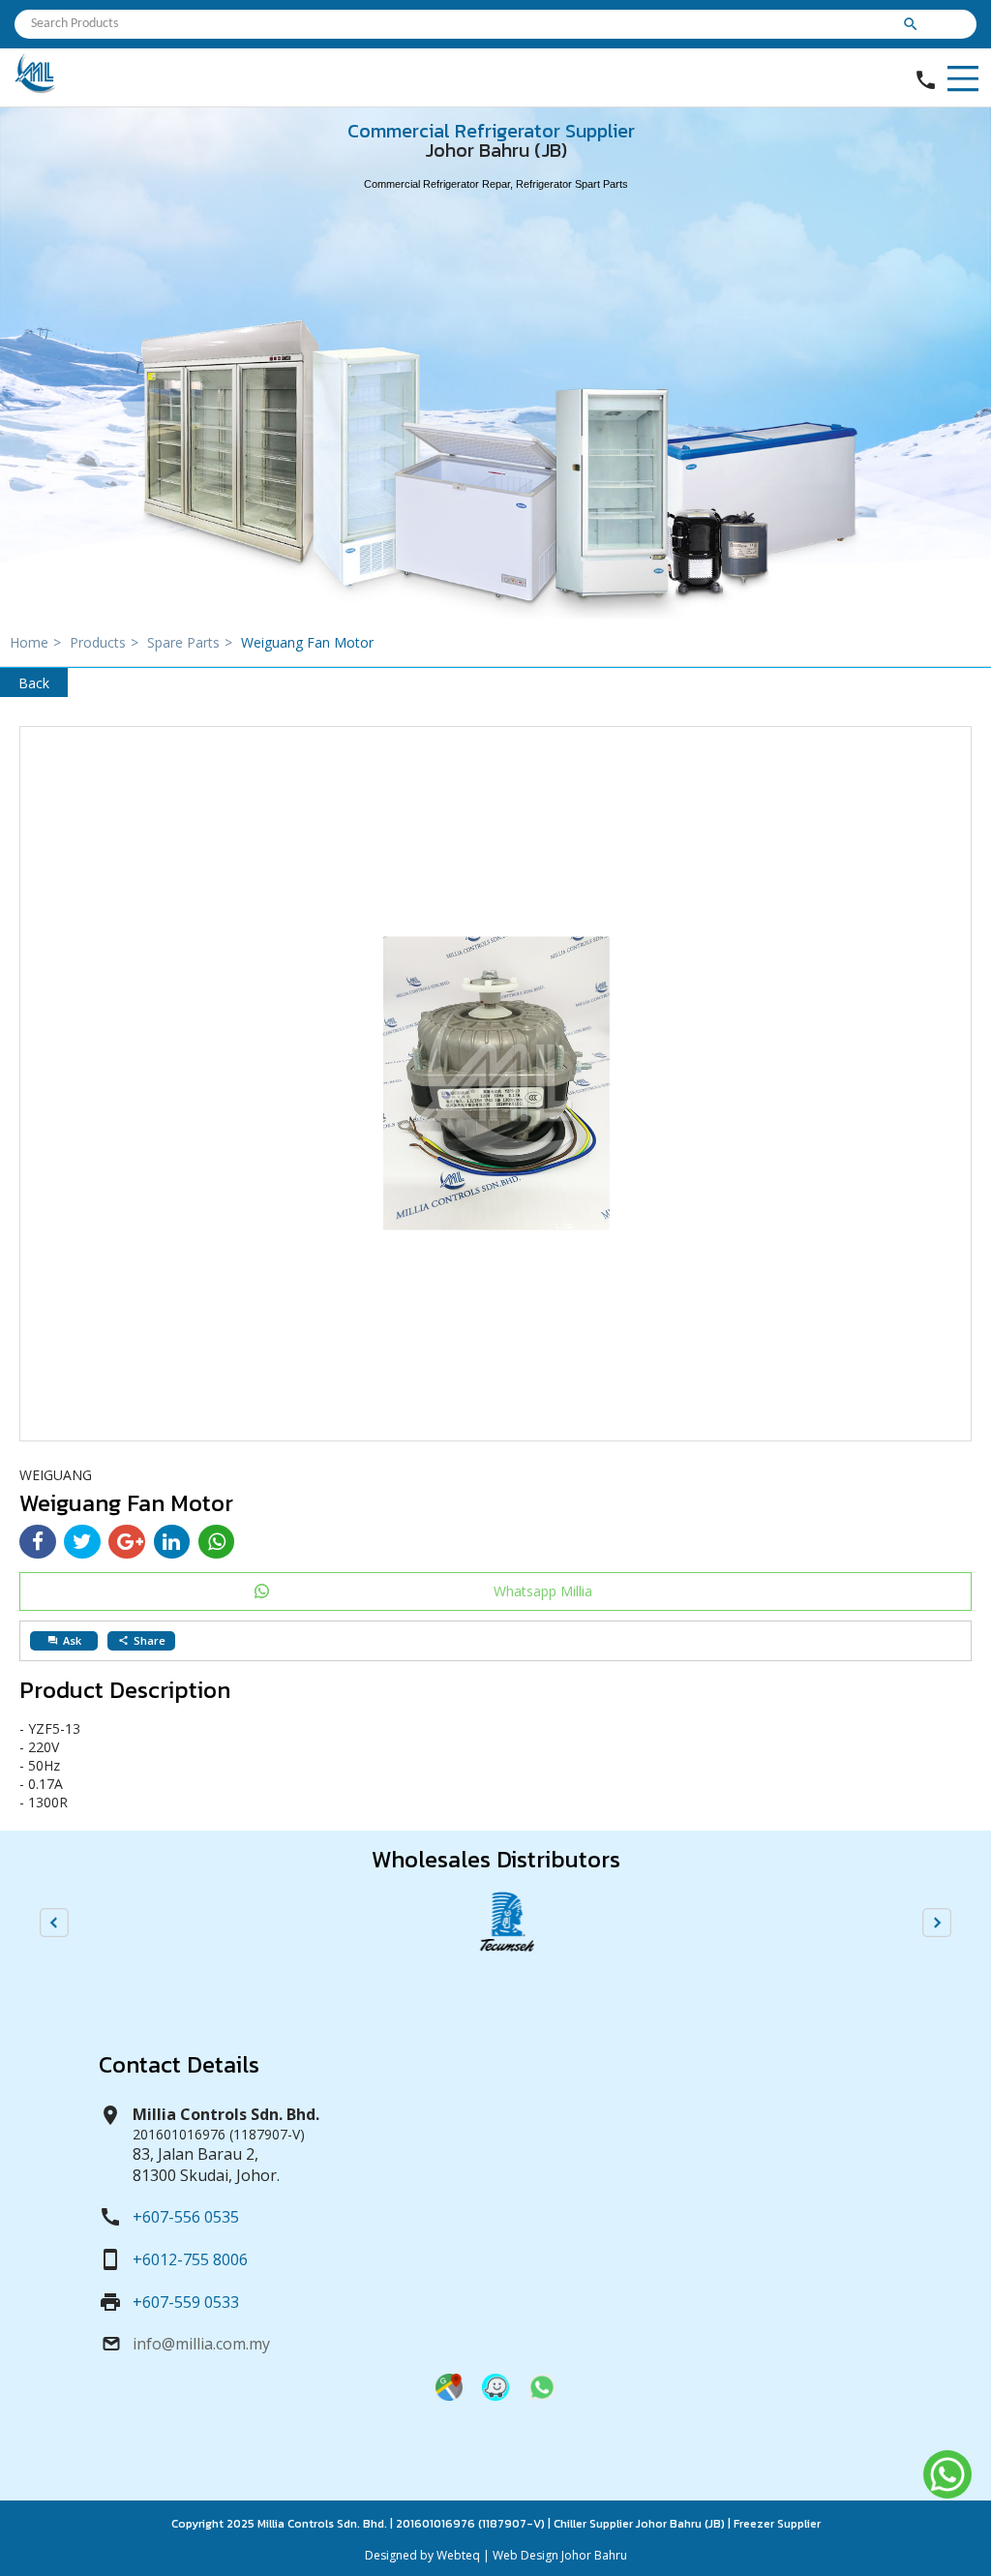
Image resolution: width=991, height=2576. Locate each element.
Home (35, 642)
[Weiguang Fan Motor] (495, 1084)
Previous (54, 1923)
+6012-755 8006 (190, 2259)
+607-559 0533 (186, 2302)
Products (104, 642)
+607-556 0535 (186, 2217)
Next (937, 1923)
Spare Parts (190, 642)
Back (34, 683)
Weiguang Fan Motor (307, 642)
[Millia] (36, 89)
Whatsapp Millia (543, 1591)
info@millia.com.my (201, 2344)
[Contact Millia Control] (542, 2395)
